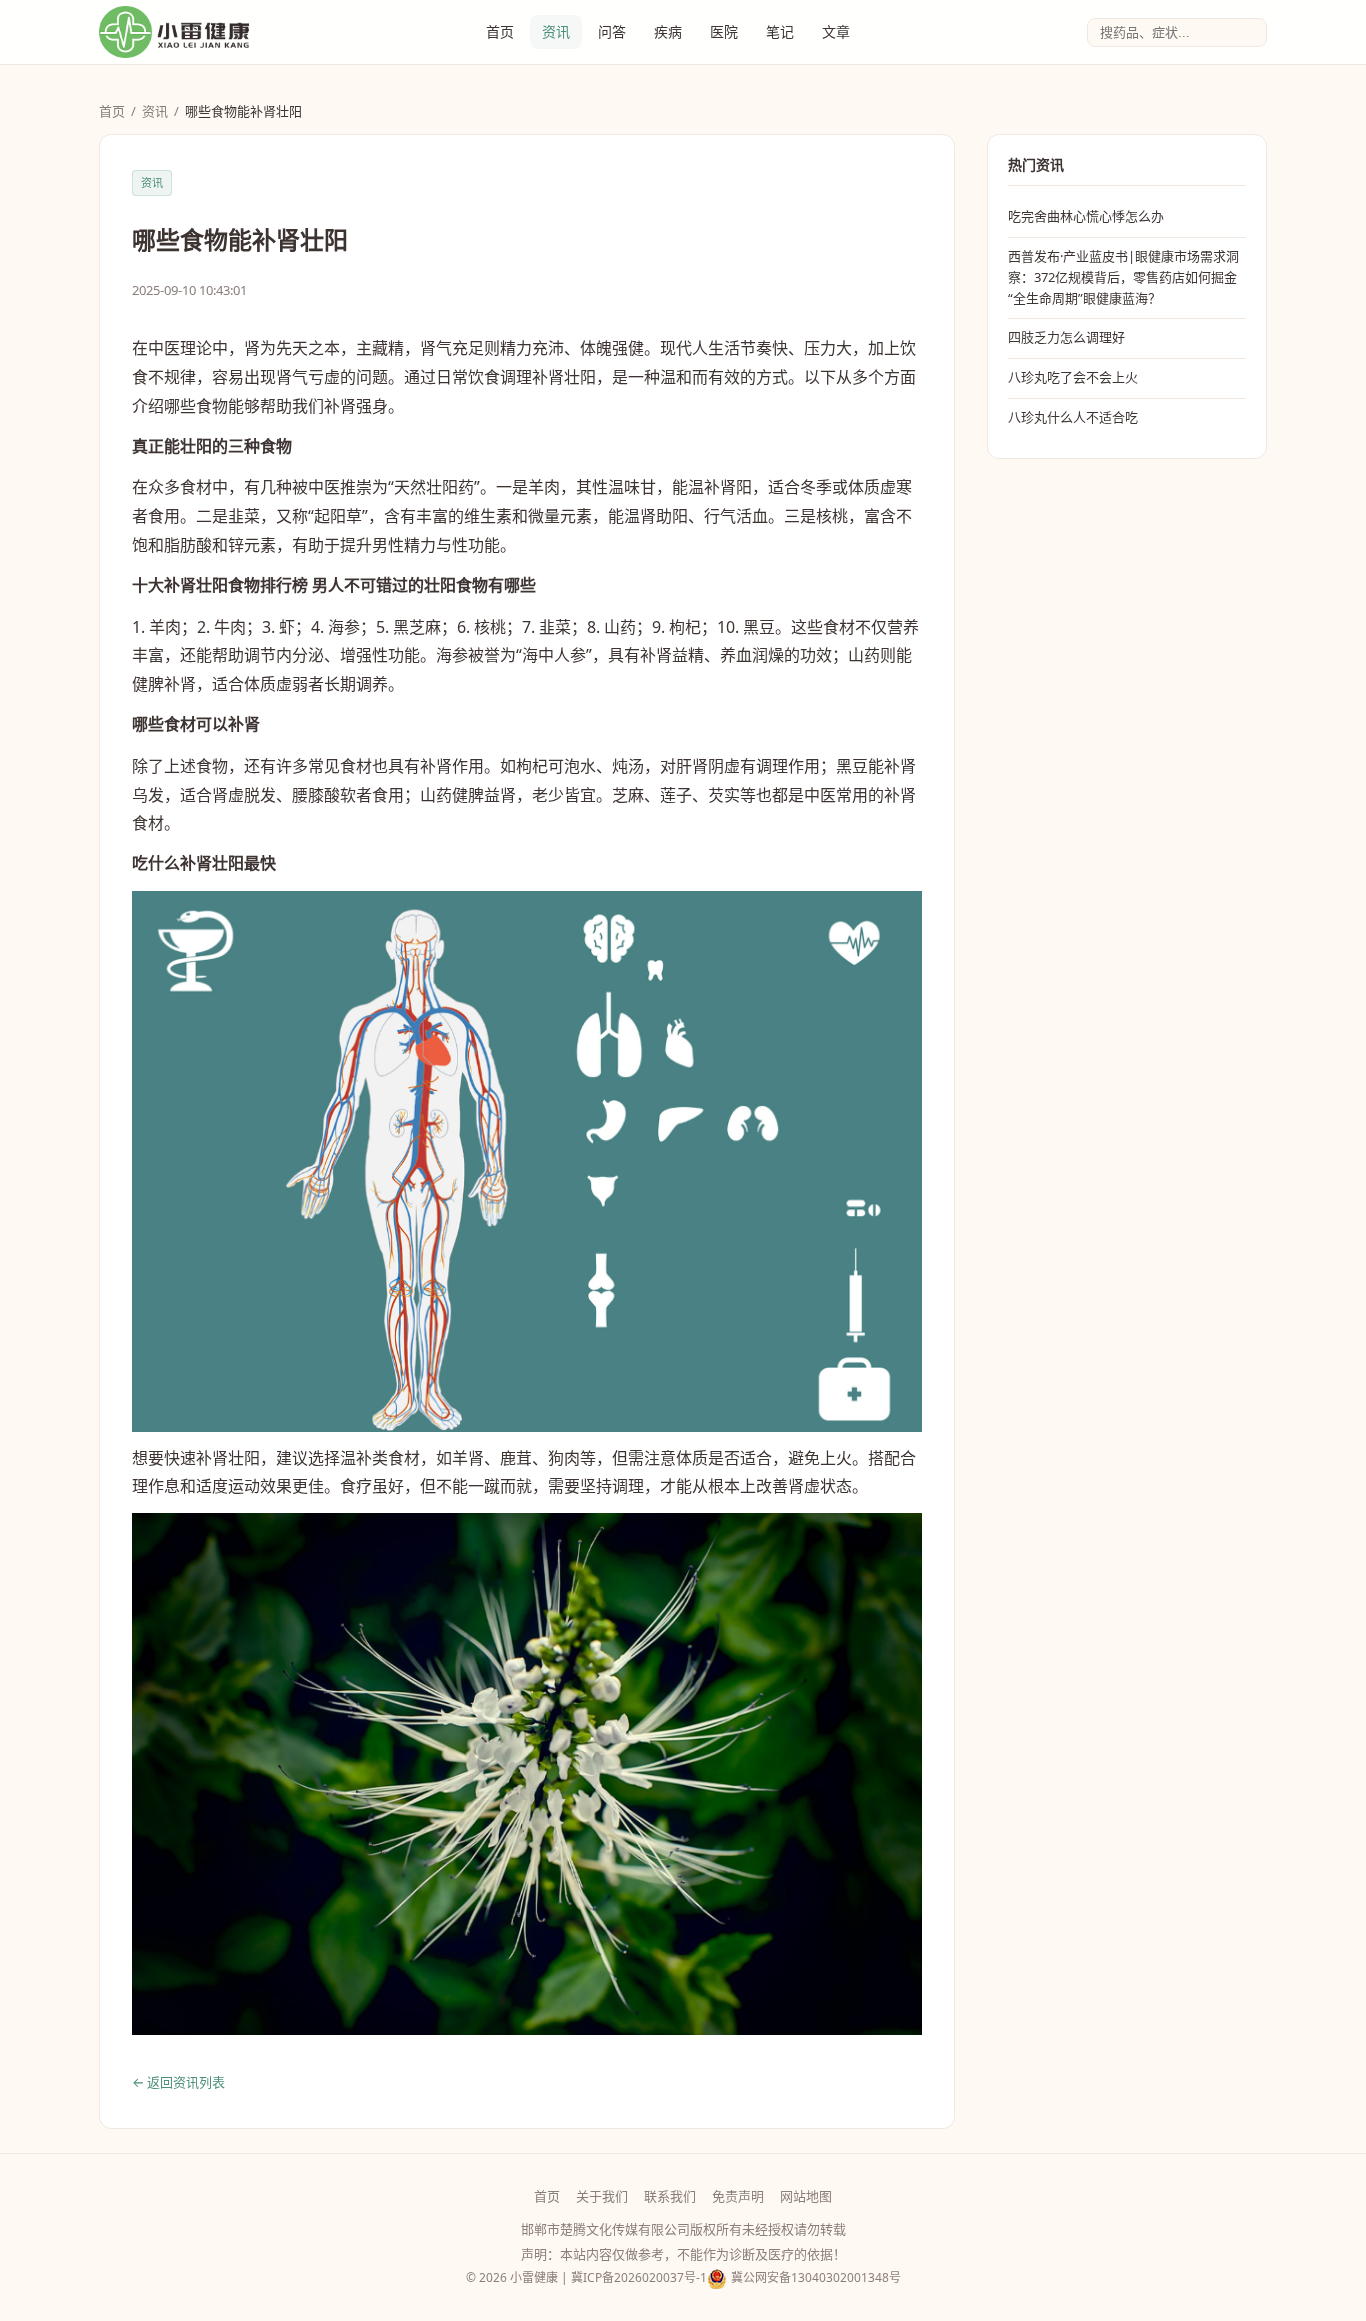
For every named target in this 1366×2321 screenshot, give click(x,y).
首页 (500, 31)
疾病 (668, 31)
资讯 (556, 31)
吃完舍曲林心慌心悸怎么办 (1086, 216)
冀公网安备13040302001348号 (816, 2277)
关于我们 (602, 2196)
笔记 (780, 31)
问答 (612, 31)
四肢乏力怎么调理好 (1066, 337)
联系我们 (670, 2196)
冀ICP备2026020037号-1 (639, 2277)
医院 (724, 31)
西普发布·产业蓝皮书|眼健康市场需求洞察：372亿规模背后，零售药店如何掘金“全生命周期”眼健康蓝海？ (1123, 277)
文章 (836, 31)
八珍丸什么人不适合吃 (1073, 417)
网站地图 (806, 2196)
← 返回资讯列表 (178, 2082)
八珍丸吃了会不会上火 (1073, 377)
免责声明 (738, 2196)
